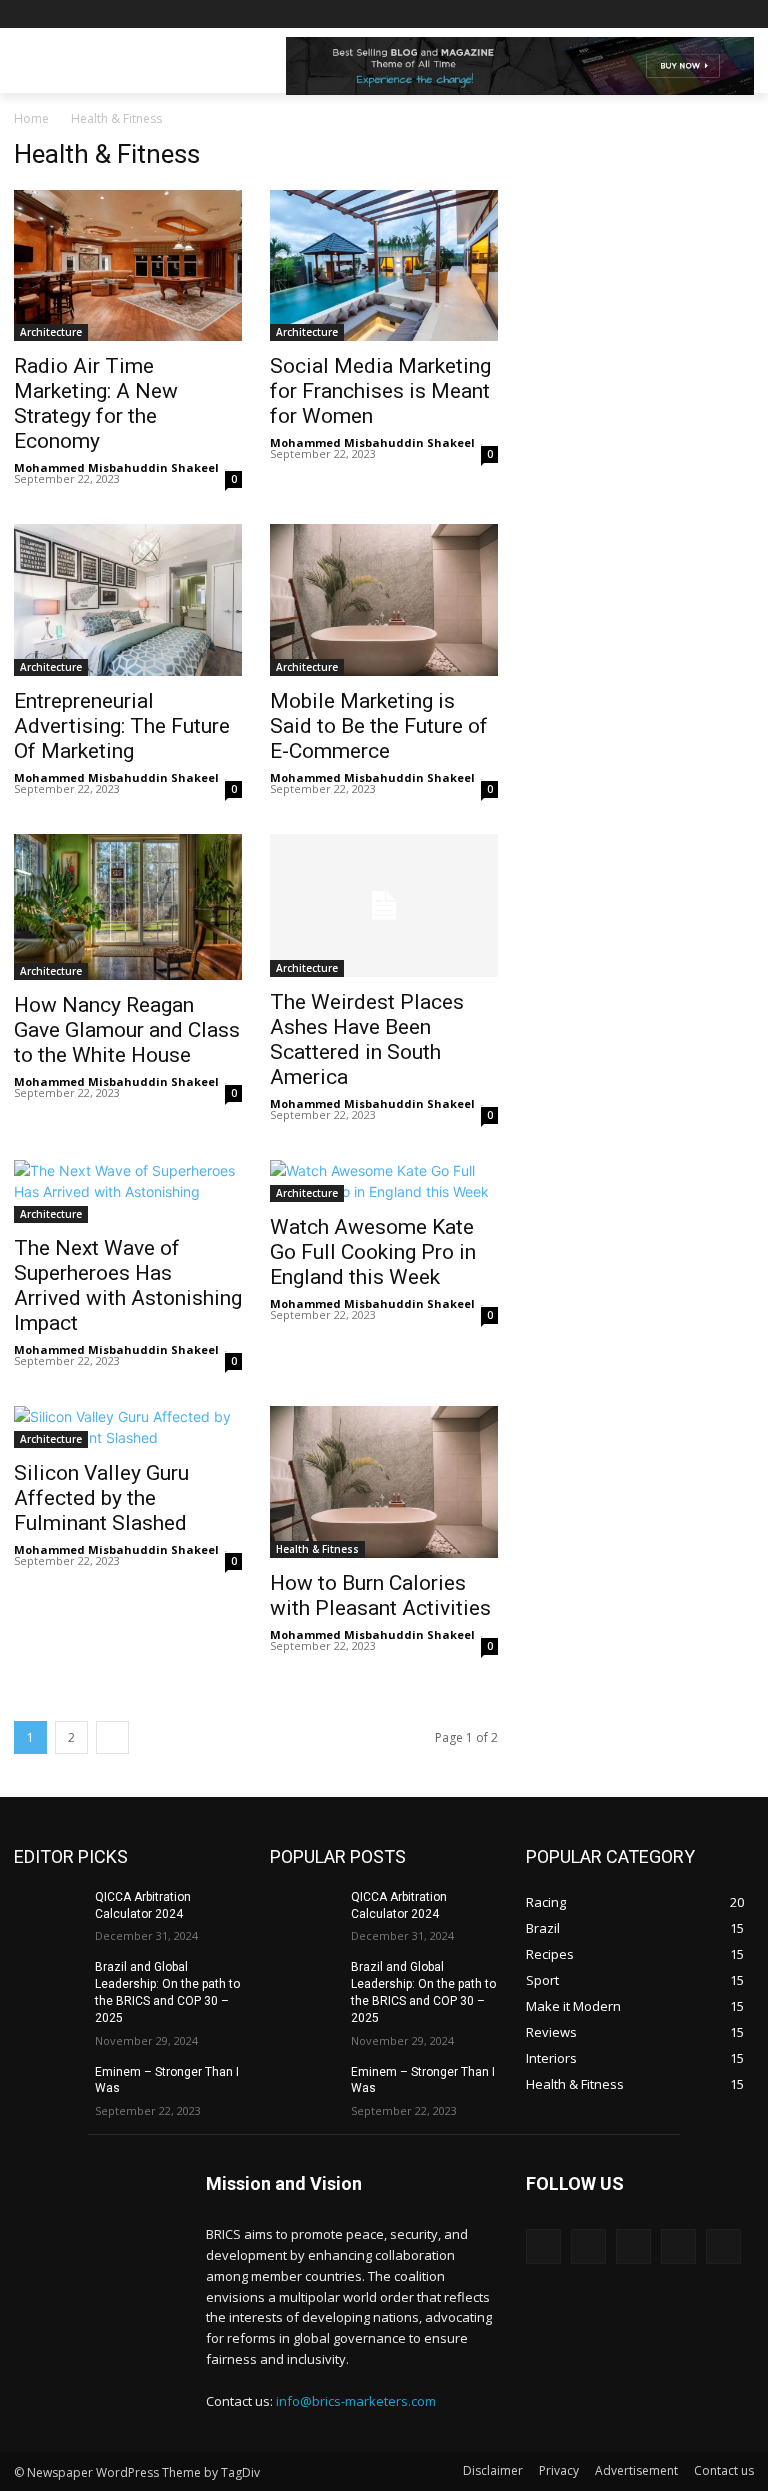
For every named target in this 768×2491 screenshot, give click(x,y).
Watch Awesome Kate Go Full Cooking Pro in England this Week (373, 1252)
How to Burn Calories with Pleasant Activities (380, 1595)
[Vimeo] (714, 14)
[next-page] (112, 1737)
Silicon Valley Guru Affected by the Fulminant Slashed (101, 1498)
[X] (687, 14)
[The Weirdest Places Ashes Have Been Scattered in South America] (384, 905)
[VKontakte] (723, 2246)
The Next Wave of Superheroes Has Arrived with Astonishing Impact (128, 1285)
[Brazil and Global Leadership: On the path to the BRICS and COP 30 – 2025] (48, 1983)
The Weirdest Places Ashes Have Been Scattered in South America (367, 1039)
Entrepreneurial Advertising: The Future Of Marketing (122, 726)
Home (31, 118)
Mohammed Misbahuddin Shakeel (116, 467)
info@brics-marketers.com (356, 2401)
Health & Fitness (317, 1549)
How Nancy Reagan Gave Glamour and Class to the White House (127, 1030)
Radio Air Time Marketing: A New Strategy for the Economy (96, 403)
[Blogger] (543, 2246)
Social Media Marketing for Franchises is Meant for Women (380, 391)
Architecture (51, 332)
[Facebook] (631, 14)
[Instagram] (659, 14)
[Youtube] (742, 14)
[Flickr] (633, 2246)
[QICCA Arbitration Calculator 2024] (48, 1913)
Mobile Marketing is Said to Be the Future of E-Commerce (379, 726)
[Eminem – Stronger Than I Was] (48, 2088)
